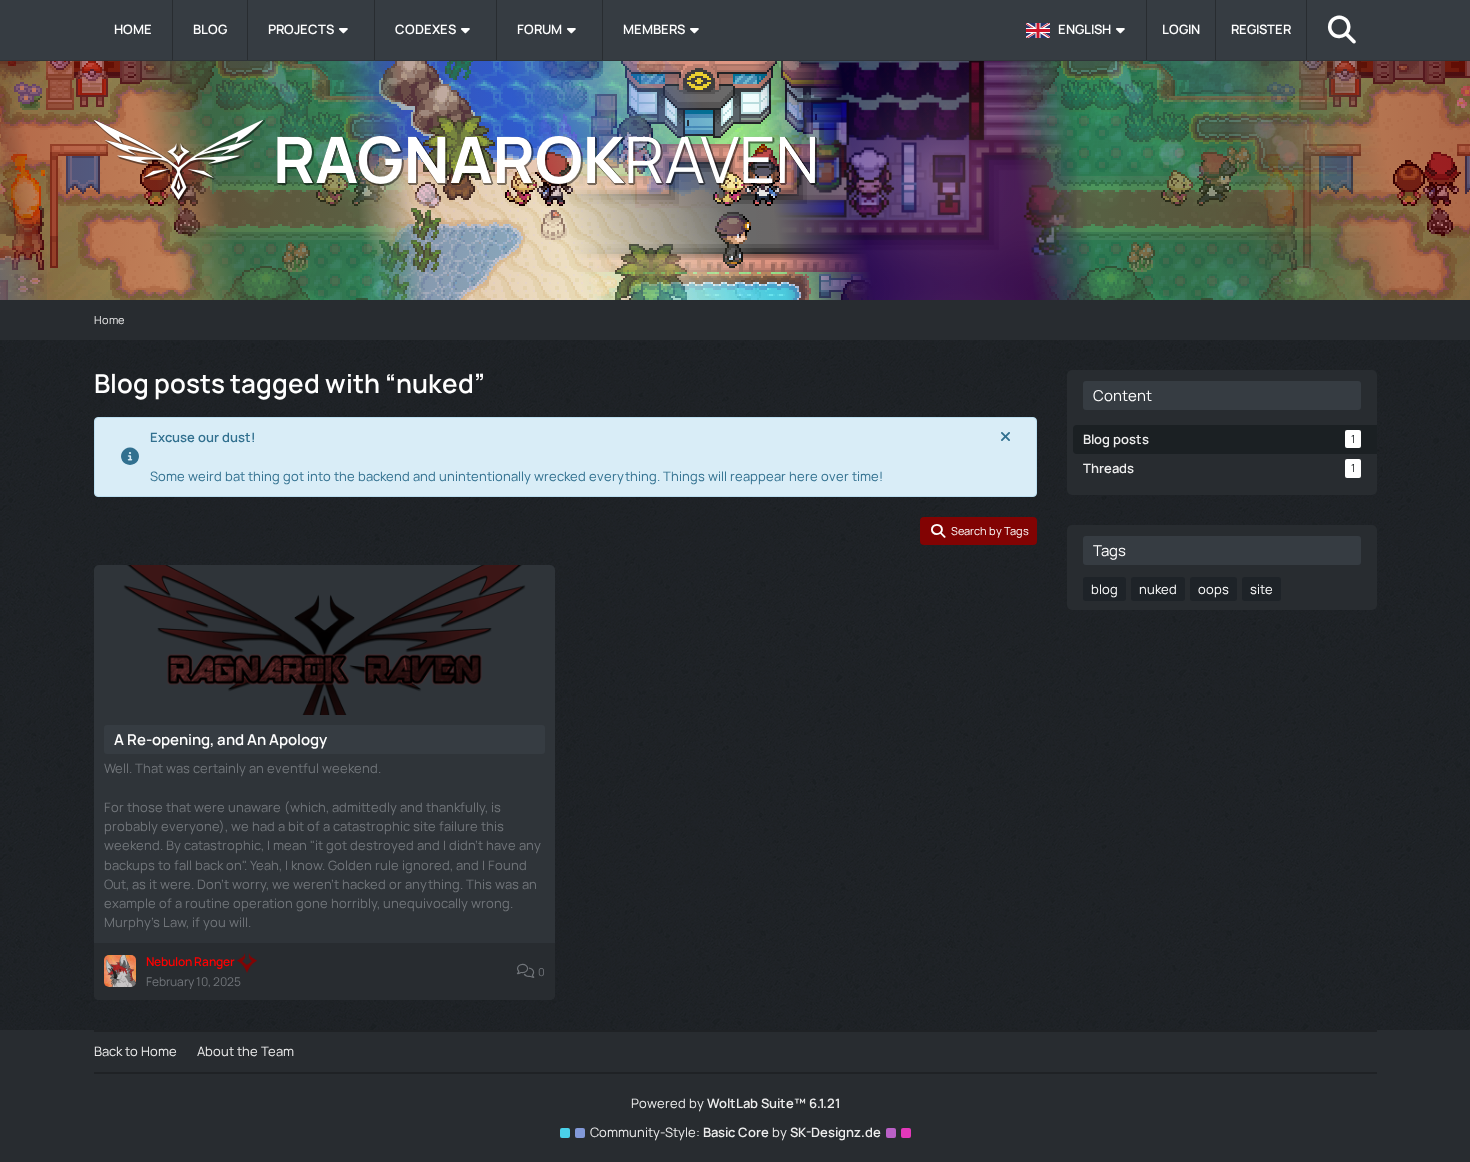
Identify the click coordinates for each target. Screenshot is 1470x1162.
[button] (1079, 30)
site (1261, 589)
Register (1261, 29)
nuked (1158, 589)
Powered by (735, 1103)
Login (1181, 29)
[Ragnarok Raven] (735, 160)
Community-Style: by (735, 1132)
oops (1213, 589)
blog (1104, 589)
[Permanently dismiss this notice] (1006, 437)
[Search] (1342, 30)
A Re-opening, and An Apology (220, 739)
